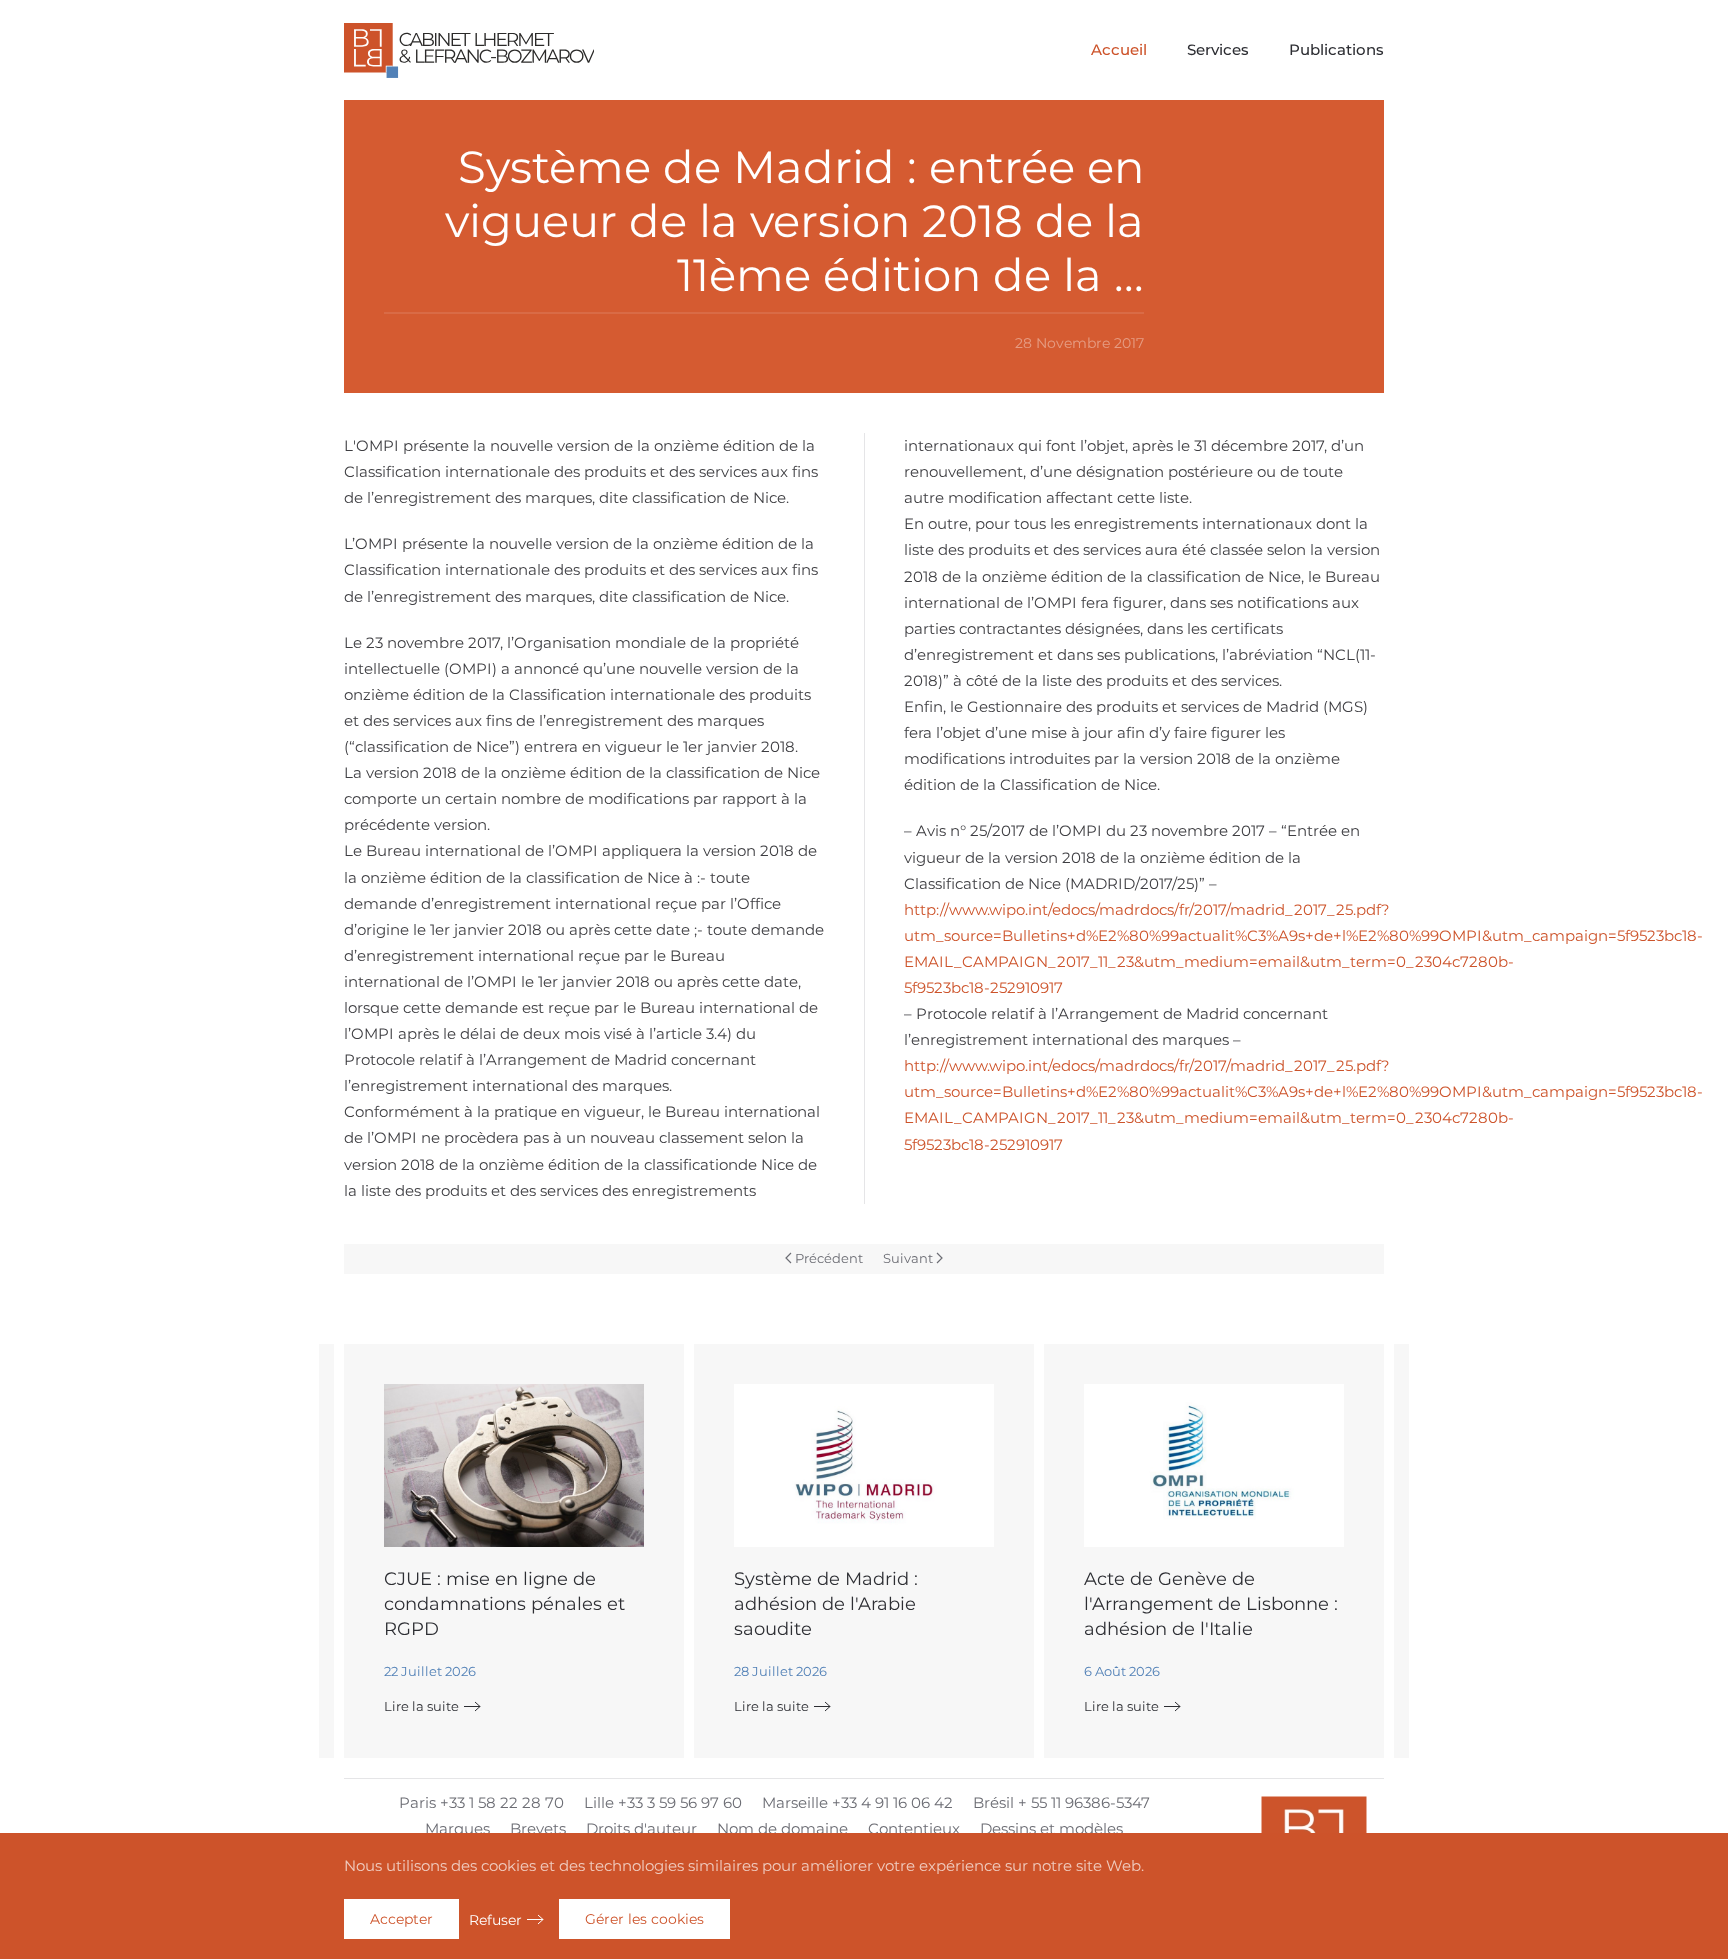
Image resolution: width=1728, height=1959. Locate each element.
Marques (457, 1828)
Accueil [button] (1119, 49)
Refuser (495, 1920)
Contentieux (914, 1828)
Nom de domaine (782, 1828)
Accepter (401, 1919)
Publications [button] (1336, 49)
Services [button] (1218, 49)
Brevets (538, 1828)
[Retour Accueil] (469, 50)
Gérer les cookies (644, 1919)
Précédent (829, 1258)
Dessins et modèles (1051, 1828)
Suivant (908, 1258)
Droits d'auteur (641, 1828)
